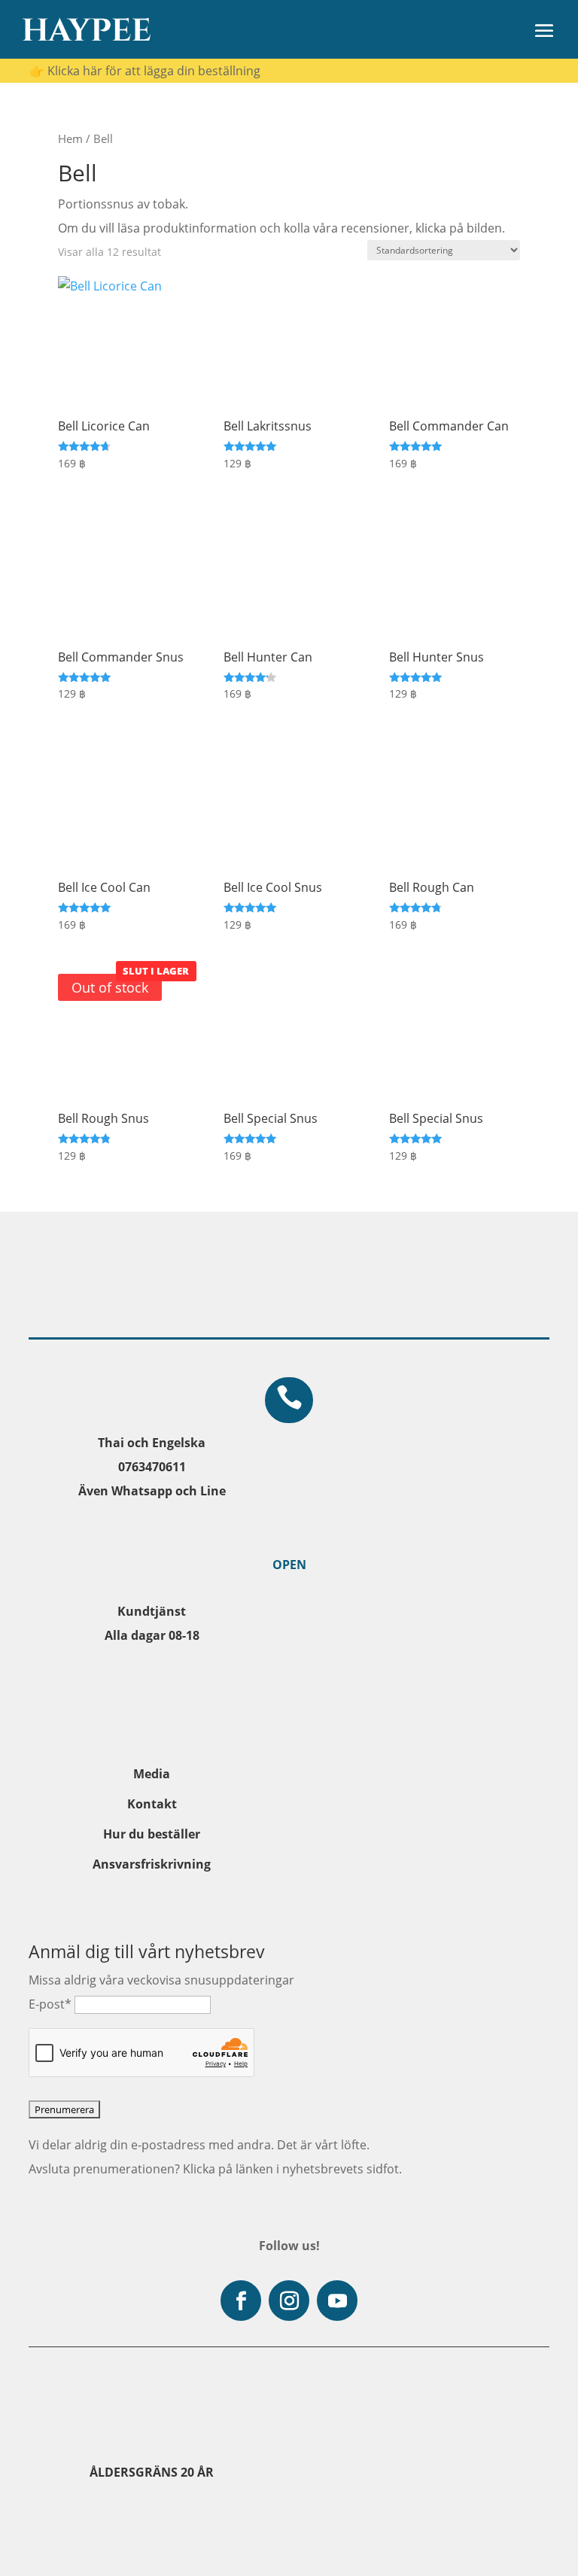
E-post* (50, 2004)
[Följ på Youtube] (337, 2301)
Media (152, 1774)
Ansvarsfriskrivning (152, 1864)
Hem (70, 138)
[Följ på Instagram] (289, 2301)
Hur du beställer (152, 1834)
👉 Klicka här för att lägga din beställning (145, 71)
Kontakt (152, 1804)
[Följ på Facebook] (241, 2301)
